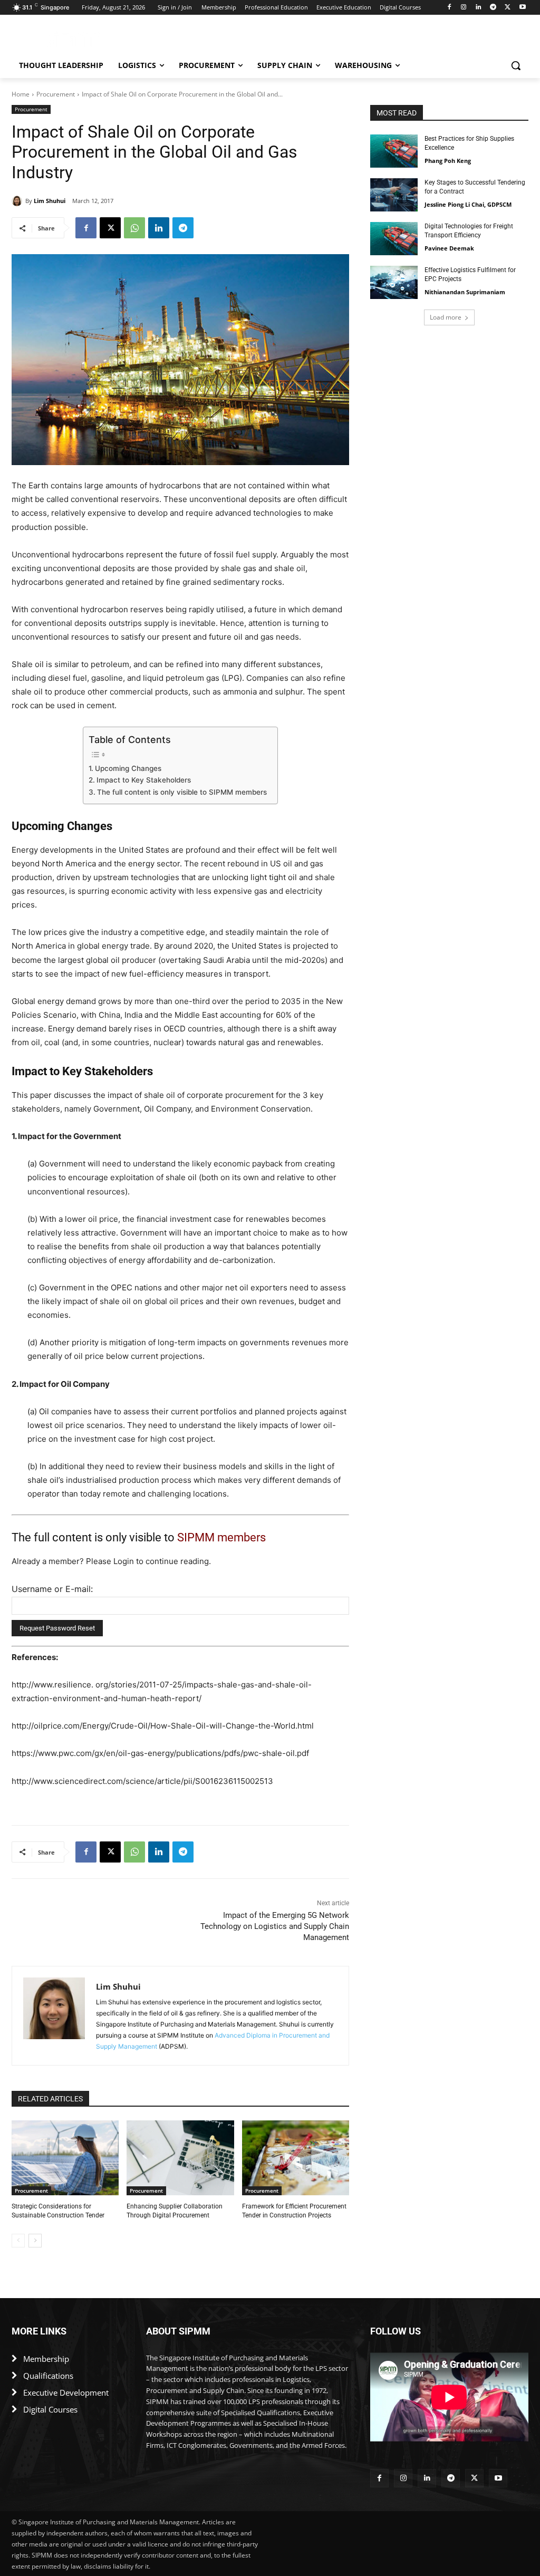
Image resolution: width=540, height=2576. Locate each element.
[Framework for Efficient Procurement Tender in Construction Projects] (296, 2158)
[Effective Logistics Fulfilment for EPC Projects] (394, 282)
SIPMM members (221, 1537)
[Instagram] (464, 8)
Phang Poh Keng (448, 161)
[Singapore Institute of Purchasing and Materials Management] (74, 39)
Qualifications (48, 2376)
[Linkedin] (479, 8)
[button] (516, 65)
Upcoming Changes (128, 768)
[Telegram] (493, 8)
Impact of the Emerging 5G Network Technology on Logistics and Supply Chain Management (275, 1926)
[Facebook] (449, 8)
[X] (508, 8)
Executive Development (66, 2392)
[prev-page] (18, 2241)
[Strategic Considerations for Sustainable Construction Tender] (65, 2158)
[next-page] (35, 2241)
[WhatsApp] (134, 228)
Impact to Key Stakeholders (144, 780)
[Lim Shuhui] (18, 201)
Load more (446, 317)
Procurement (56, 94)
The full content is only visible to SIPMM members (182, 792)
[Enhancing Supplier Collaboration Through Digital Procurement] (180, 2158)
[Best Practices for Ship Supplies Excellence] (394, 151)
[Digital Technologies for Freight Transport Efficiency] (394, 239)
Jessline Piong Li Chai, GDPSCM (468, 204)
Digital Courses (50, 2409)
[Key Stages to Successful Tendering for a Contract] (394, 195)
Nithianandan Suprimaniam (465, 292)
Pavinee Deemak (449, 248)
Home (21, 94)
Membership (46, 2359)
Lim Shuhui (50, 201)
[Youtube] (522, 8)
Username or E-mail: (52, 1589)
